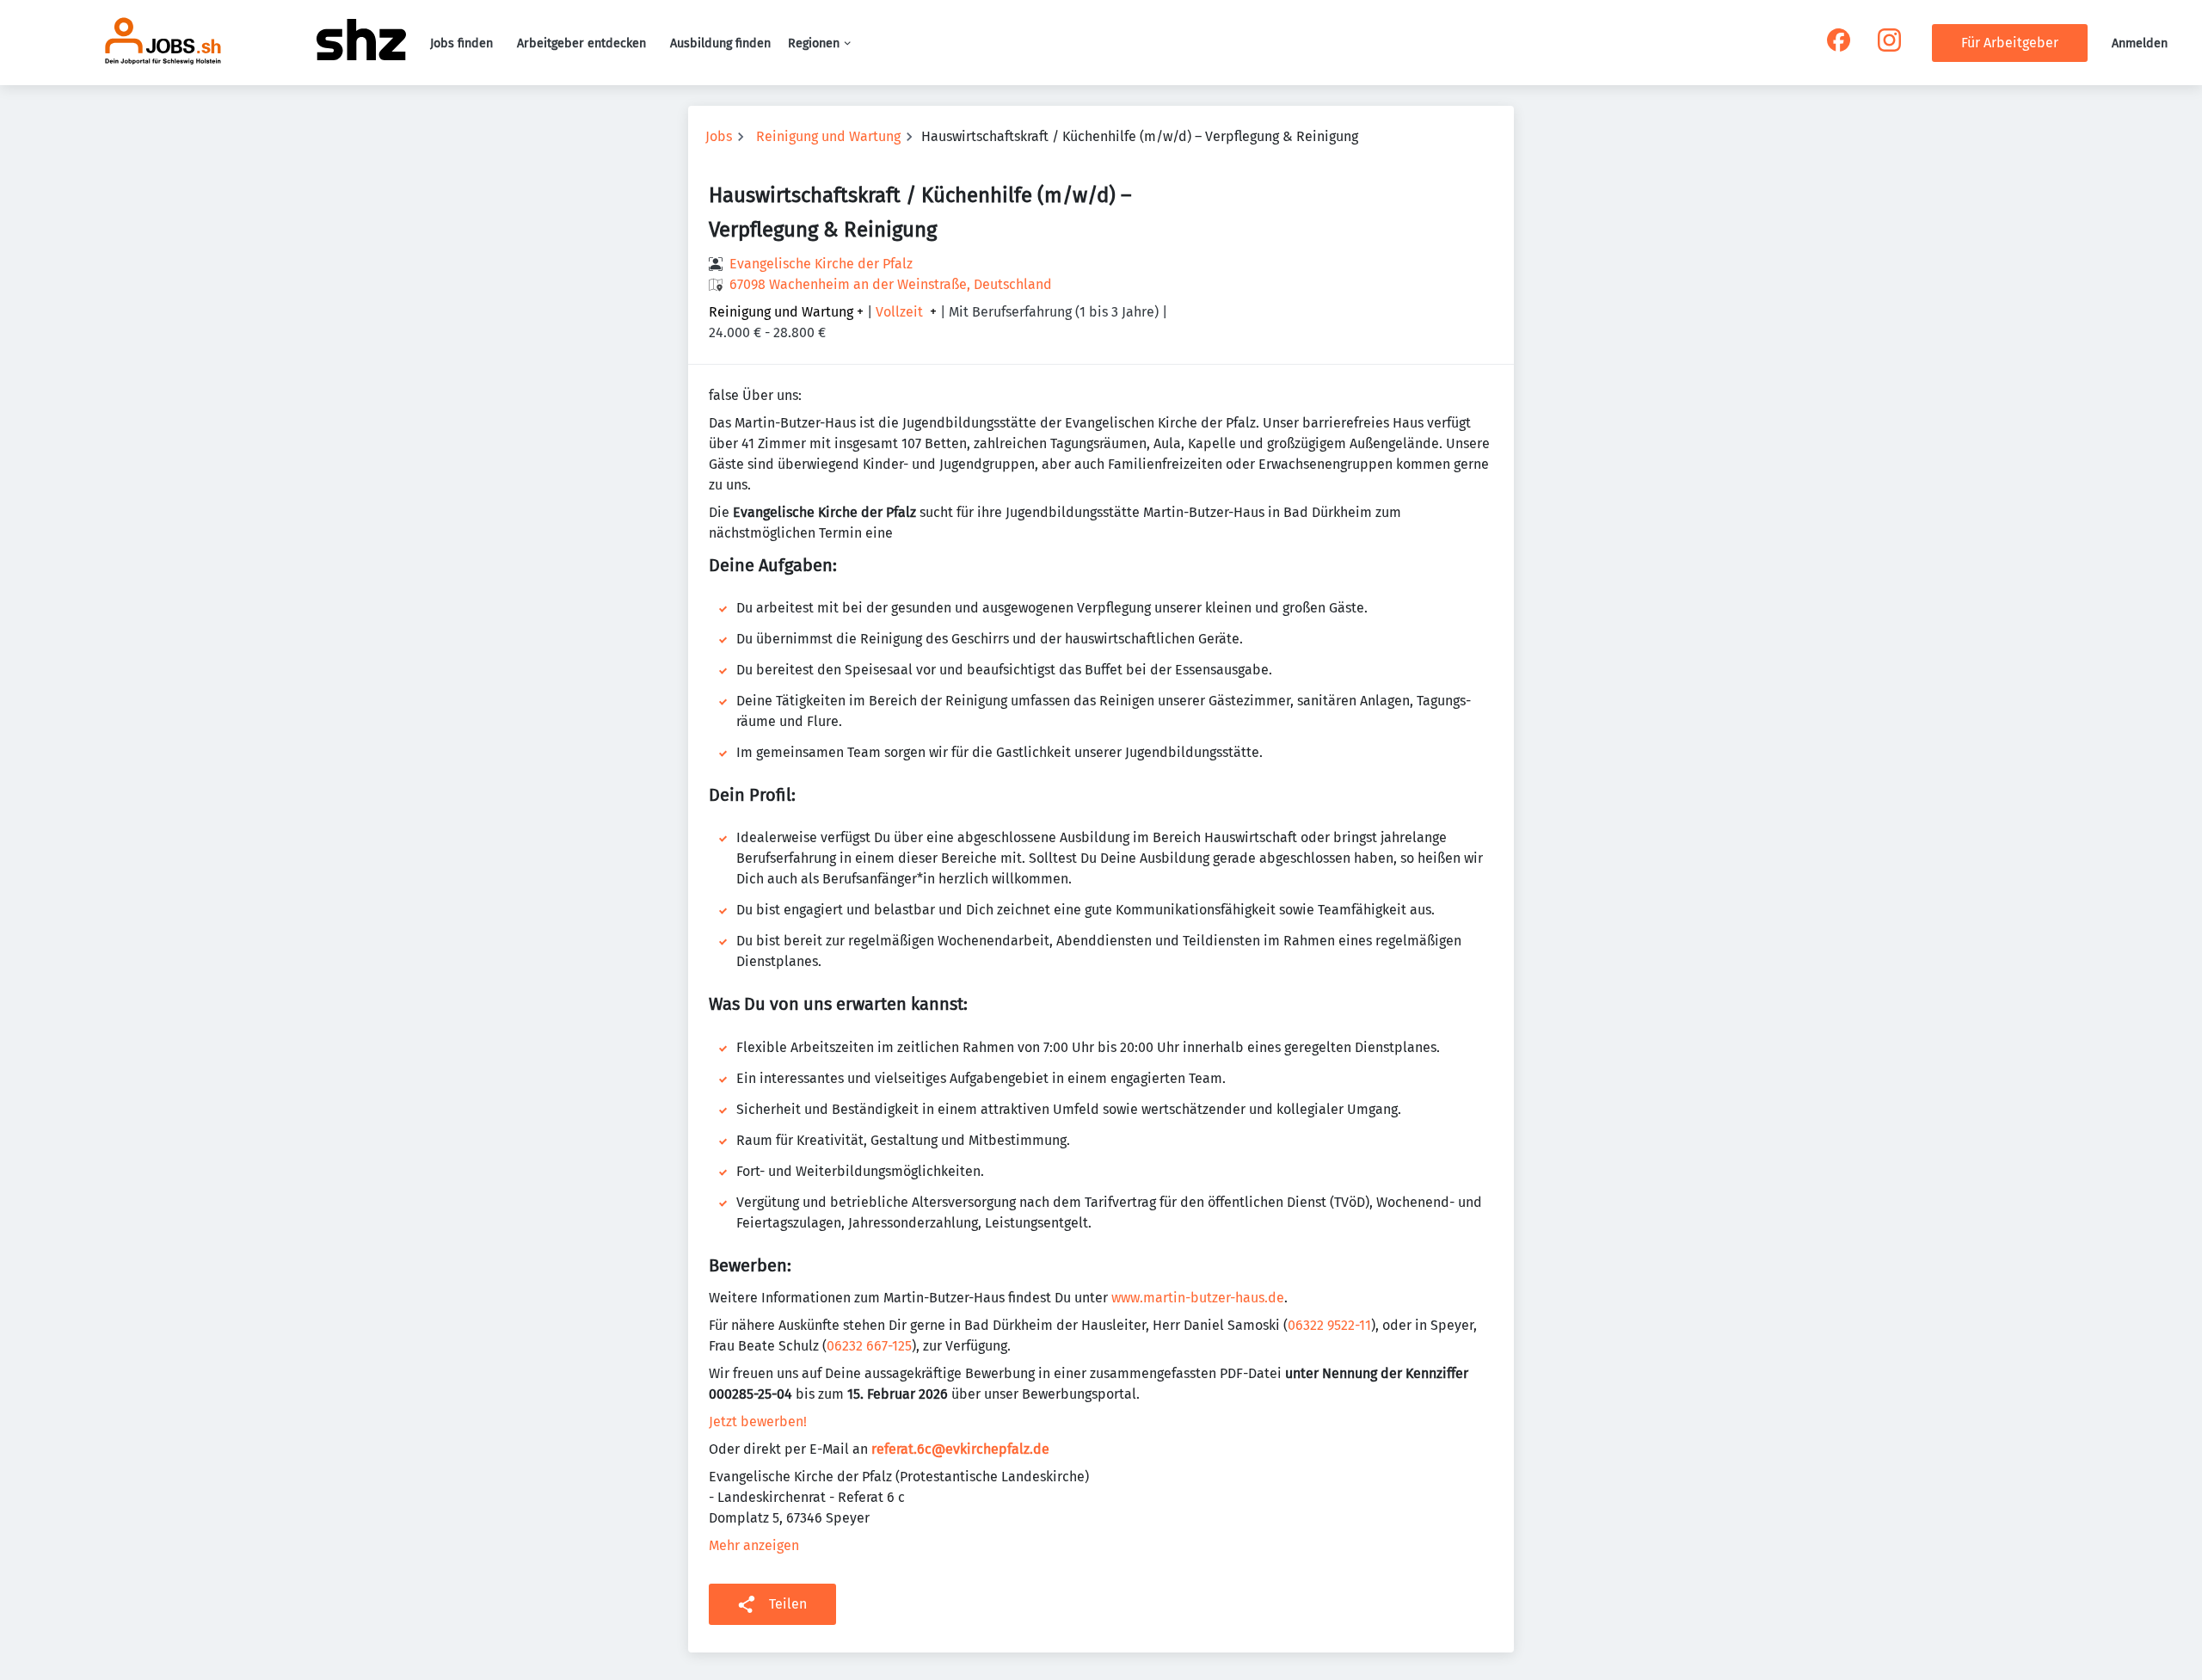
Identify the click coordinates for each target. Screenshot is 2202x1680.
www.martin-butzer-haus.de (1198, 1298)
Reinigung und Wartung (828, 136)
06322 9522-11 (1329, 1325)
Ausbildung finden (720, 43)
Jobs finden (461, 43)
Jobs (719, 136)
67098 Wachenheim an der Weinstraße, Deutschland (891, 284)
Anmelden (2140, 43)
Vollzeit (899, 312)
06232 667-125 (869, 1346)
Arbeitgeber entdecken (581, 43)
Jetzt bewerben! (758, 1422)
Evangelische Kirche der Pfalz (821, 264)
